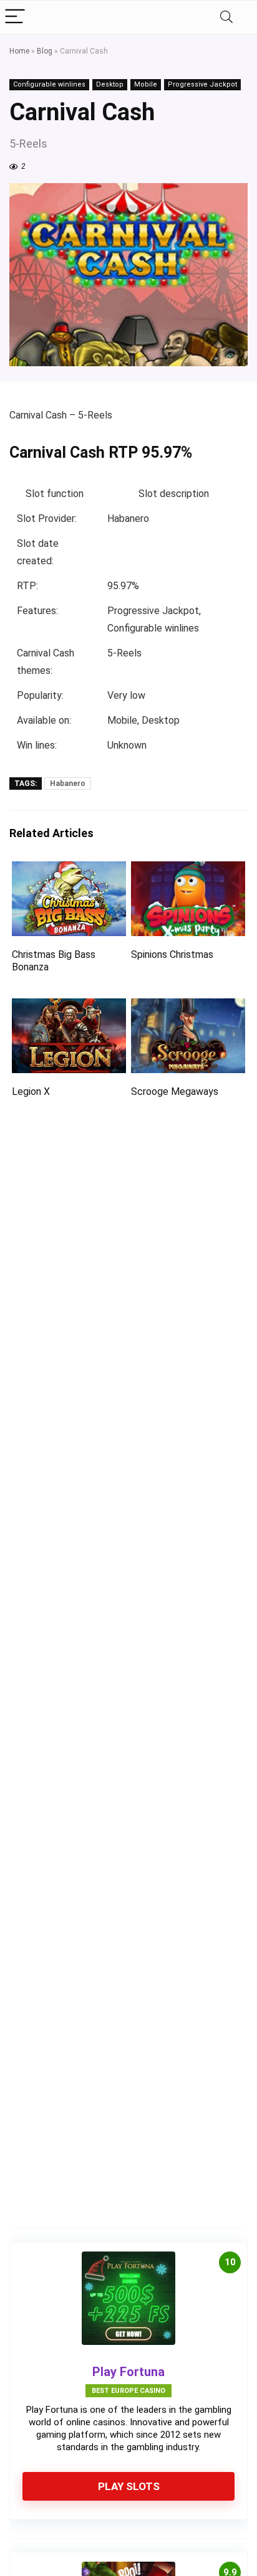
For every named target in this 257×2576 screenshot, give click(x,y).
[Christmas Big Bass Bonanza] (69, 870)
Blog (45, 51)
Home (19, 51)
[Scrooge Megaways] (188, 1007)
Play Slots (129, 2486)
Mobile (146, 84)
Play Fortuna (128, 2372)
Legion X (31, 1091)
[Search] (226, 17)
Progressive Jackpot (202, 84)
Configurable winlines (49, 84)
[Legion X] (69, 1007)
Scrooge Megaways (175, 1091)
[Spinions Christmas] (188, 870)
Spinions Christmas (172, 954)
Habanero (68, 784)
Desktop (110, 84)
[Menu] (15, 17)
